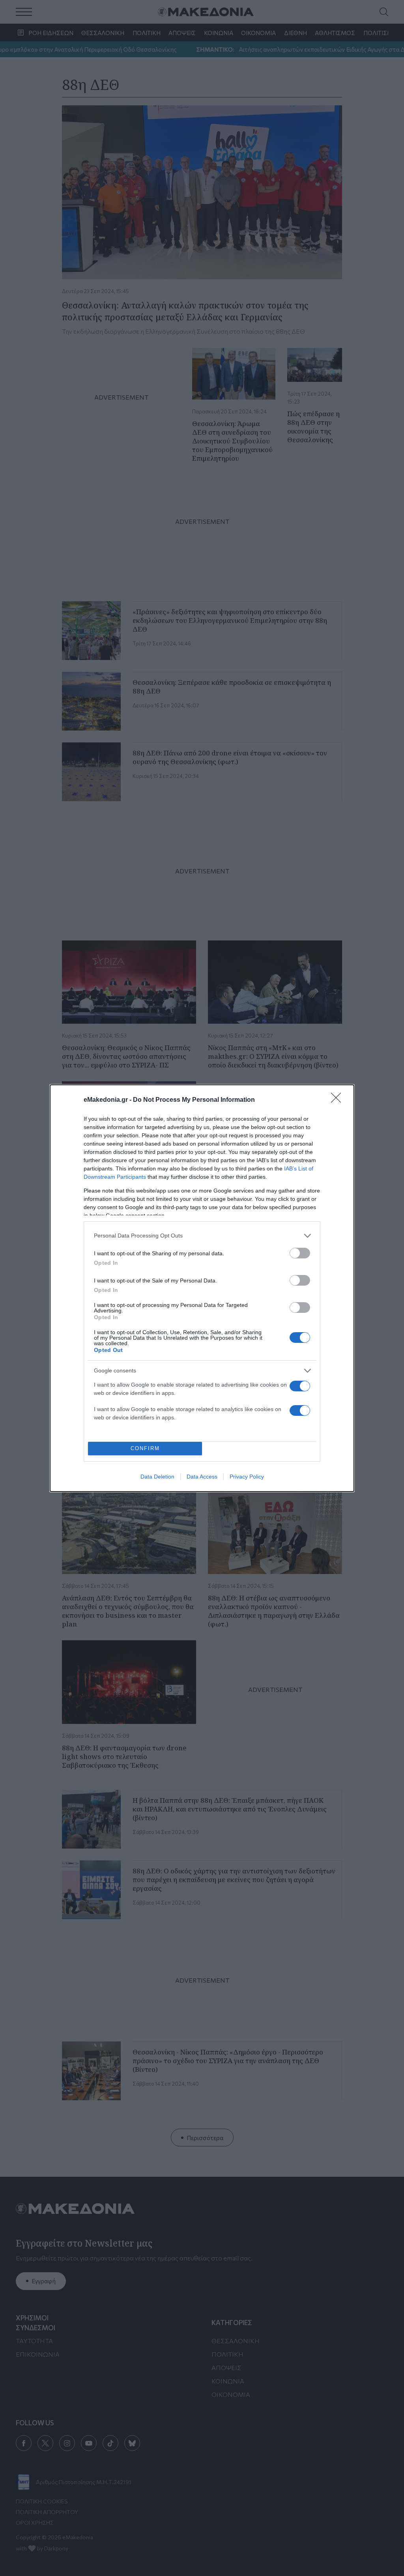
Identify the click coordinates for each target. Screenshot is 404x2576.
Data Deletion (157, 1477)
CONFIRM (145, 1448)
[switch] (300, 1253)
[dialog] (202, 1288)
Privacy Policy (247, 1477)
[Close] (339, 1100)
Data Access (202, 1477)
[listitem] (202, 1236)
